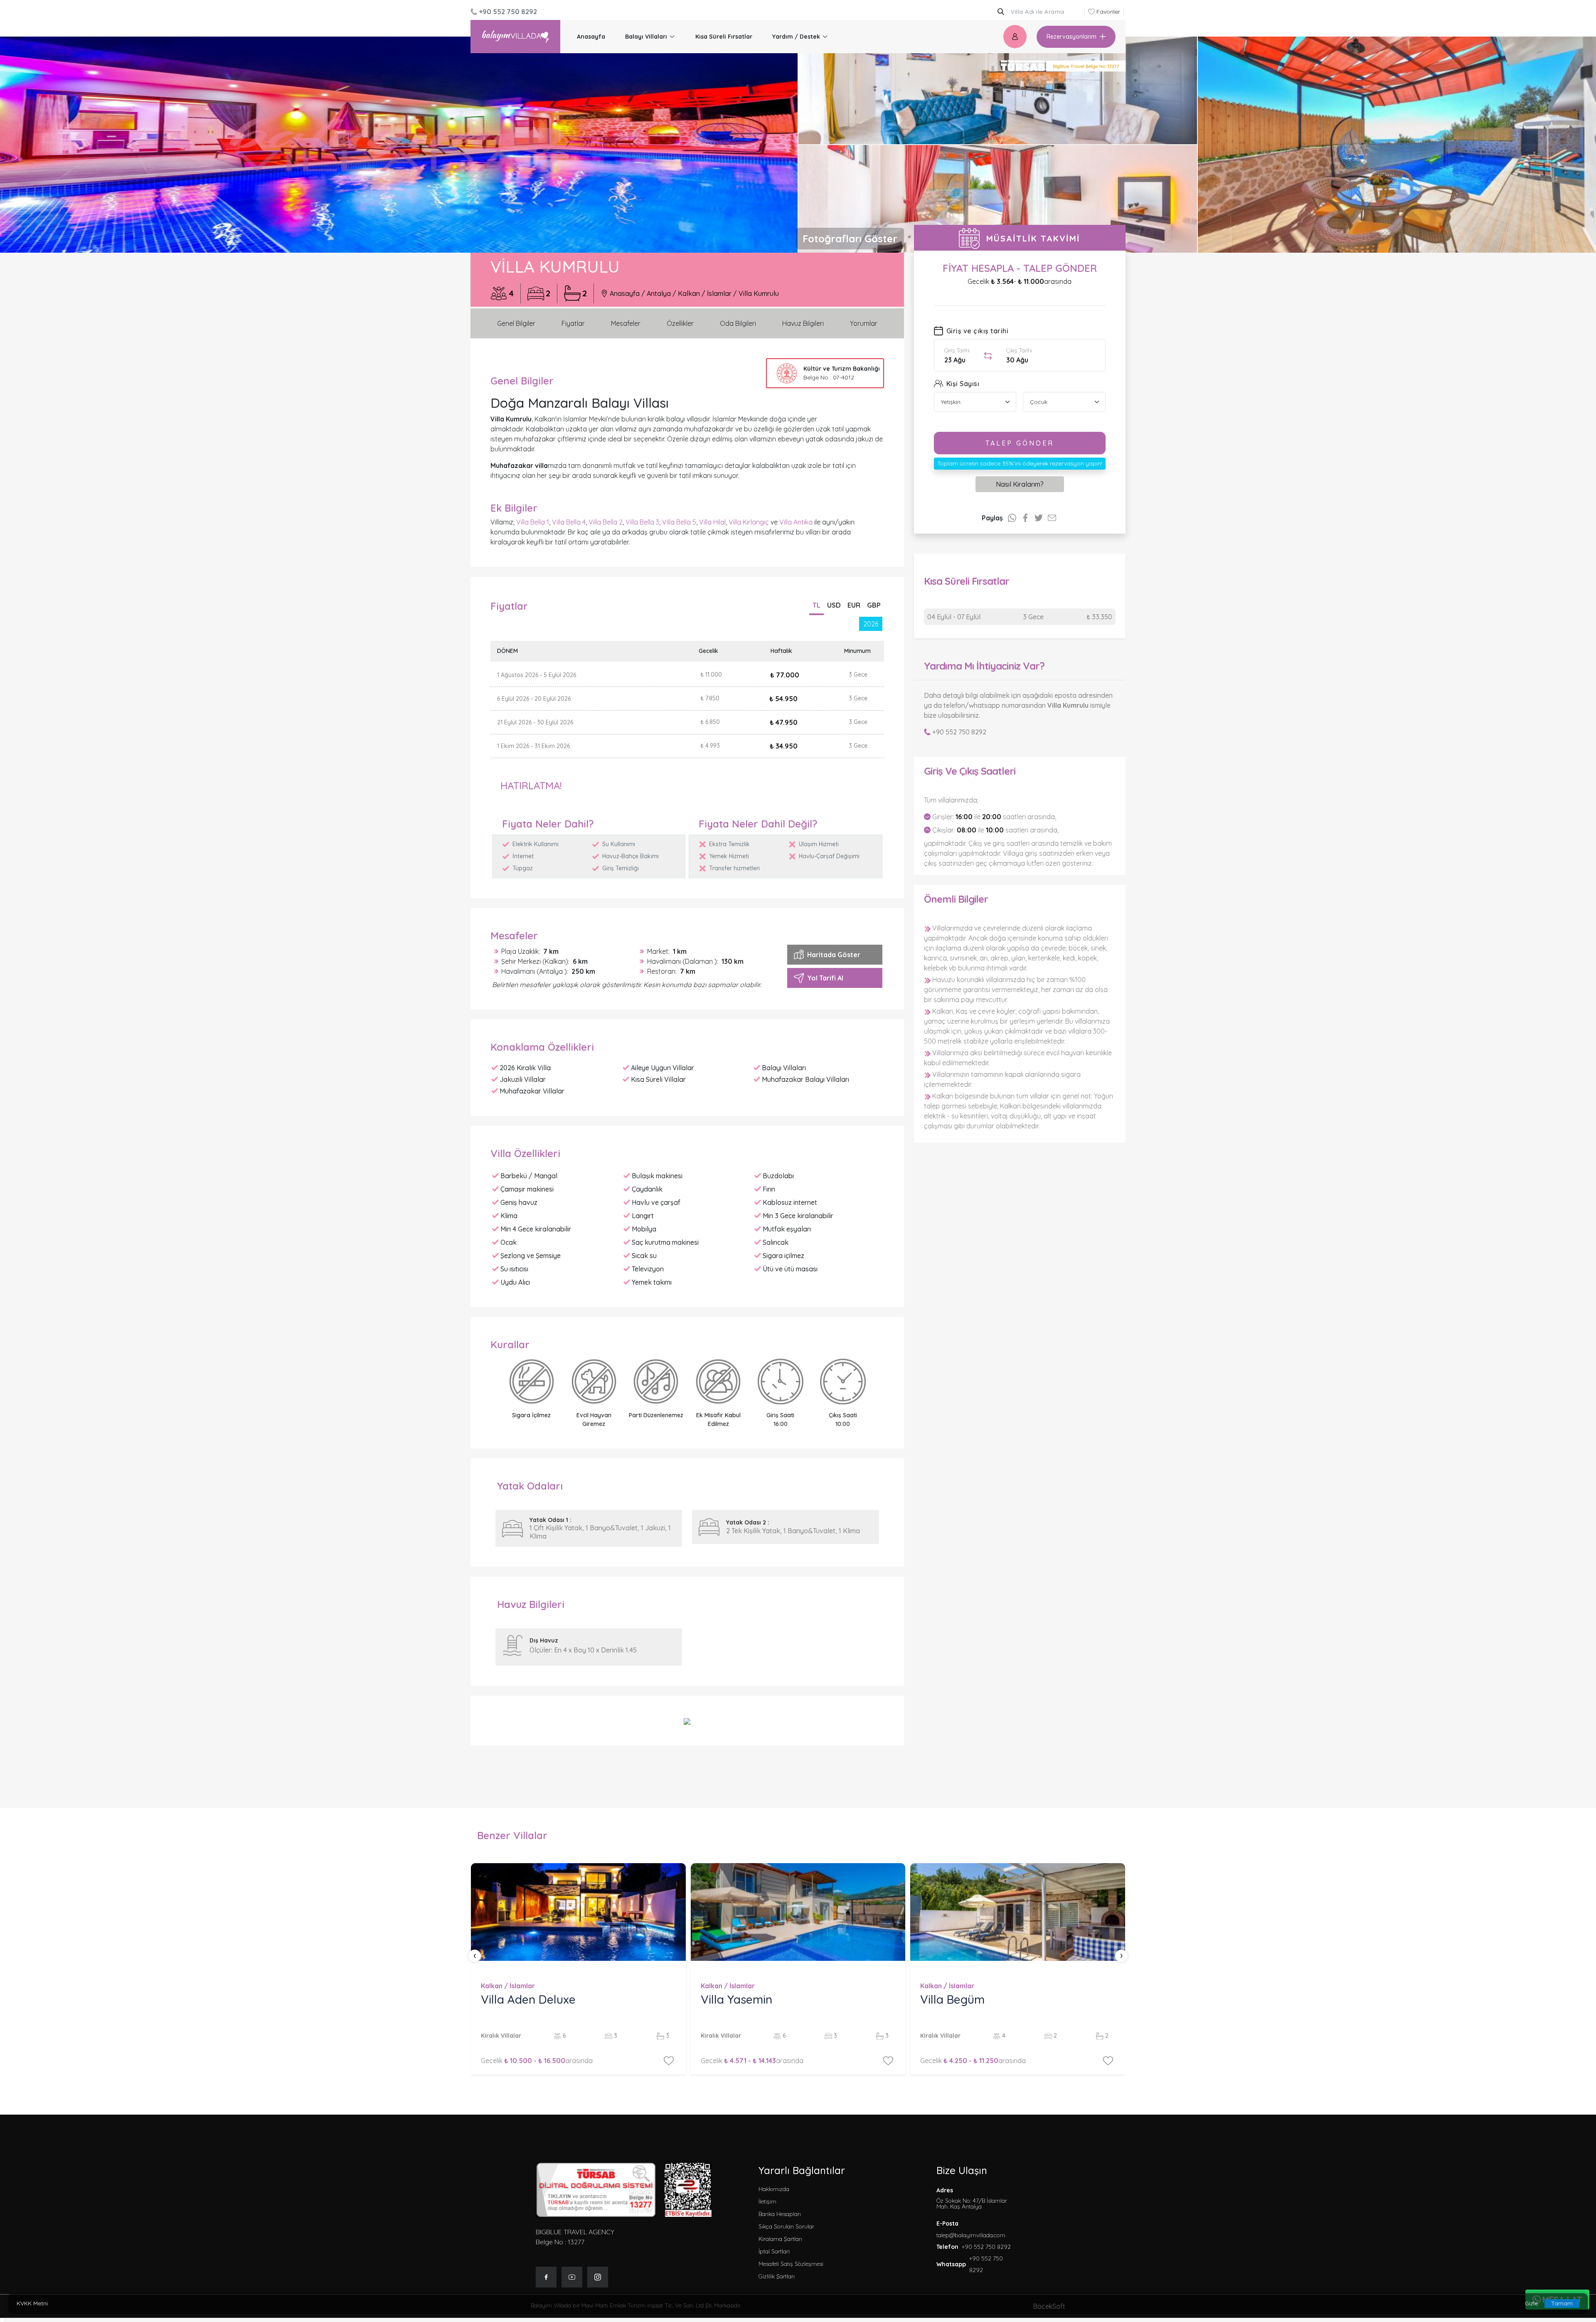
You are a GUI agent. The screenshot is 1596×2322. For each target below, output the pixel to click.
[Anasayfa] (515, 37)
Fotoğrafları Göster (850, 239)
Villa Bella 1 (533, 522)
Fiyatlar (573, 323)
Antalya (659, 293)
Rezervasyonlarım (1071, 37)
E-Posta (947, 2224)
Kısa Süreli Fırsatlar (724, 37)
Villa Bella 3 (642, 522)
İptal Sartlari (774, 2251)
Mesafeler (626, 323)
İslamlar (719, 293)
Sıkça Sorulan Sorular (786, 2226)
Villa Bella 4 (569, 522)
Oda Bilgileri (738, 323)
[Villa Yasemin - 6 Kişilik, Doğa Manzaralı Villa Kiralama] (798, 1912)
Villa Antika (796, 522)
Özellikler (680, 323)
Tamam (1562, 2303)
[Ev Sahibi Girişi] (1015, 37)
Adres (972, 2198)
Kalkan (689, 293)
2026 (871, 624)
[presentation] (475, 1956)
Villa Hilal (712, 522)
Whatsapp (951, 2264)
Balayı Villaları (646, 37)
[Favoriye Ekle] (669, 2061)
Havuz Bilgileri (803, 323)
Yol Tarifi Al (825, 978)
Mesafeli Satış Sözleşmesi (791, 2264)
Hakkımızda (774, 2189)
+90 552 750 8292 (959, 732)
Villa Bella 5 (679, 522)
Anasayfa (591, 37)
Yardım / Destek (796, 37)
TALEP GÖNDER (1020, 443)
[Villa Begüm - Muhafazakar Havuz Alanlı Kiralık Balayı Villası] (1018, 1912)
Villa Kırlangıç (749, 522)
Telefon (947, 2247)
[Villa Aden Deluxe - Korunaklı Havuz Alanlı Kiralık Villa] (578, 1912)
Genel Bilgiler (516, 323)
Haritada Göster (834, 955)
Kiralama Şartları (780, 2239)
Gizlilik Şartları (777, 2276)
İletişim (767, 2201)
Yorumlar (864, 323)
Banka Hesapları (780, 2214)
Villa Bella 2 (606, 522)
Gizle (1531, 2303)
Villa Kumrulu (759, 293)
